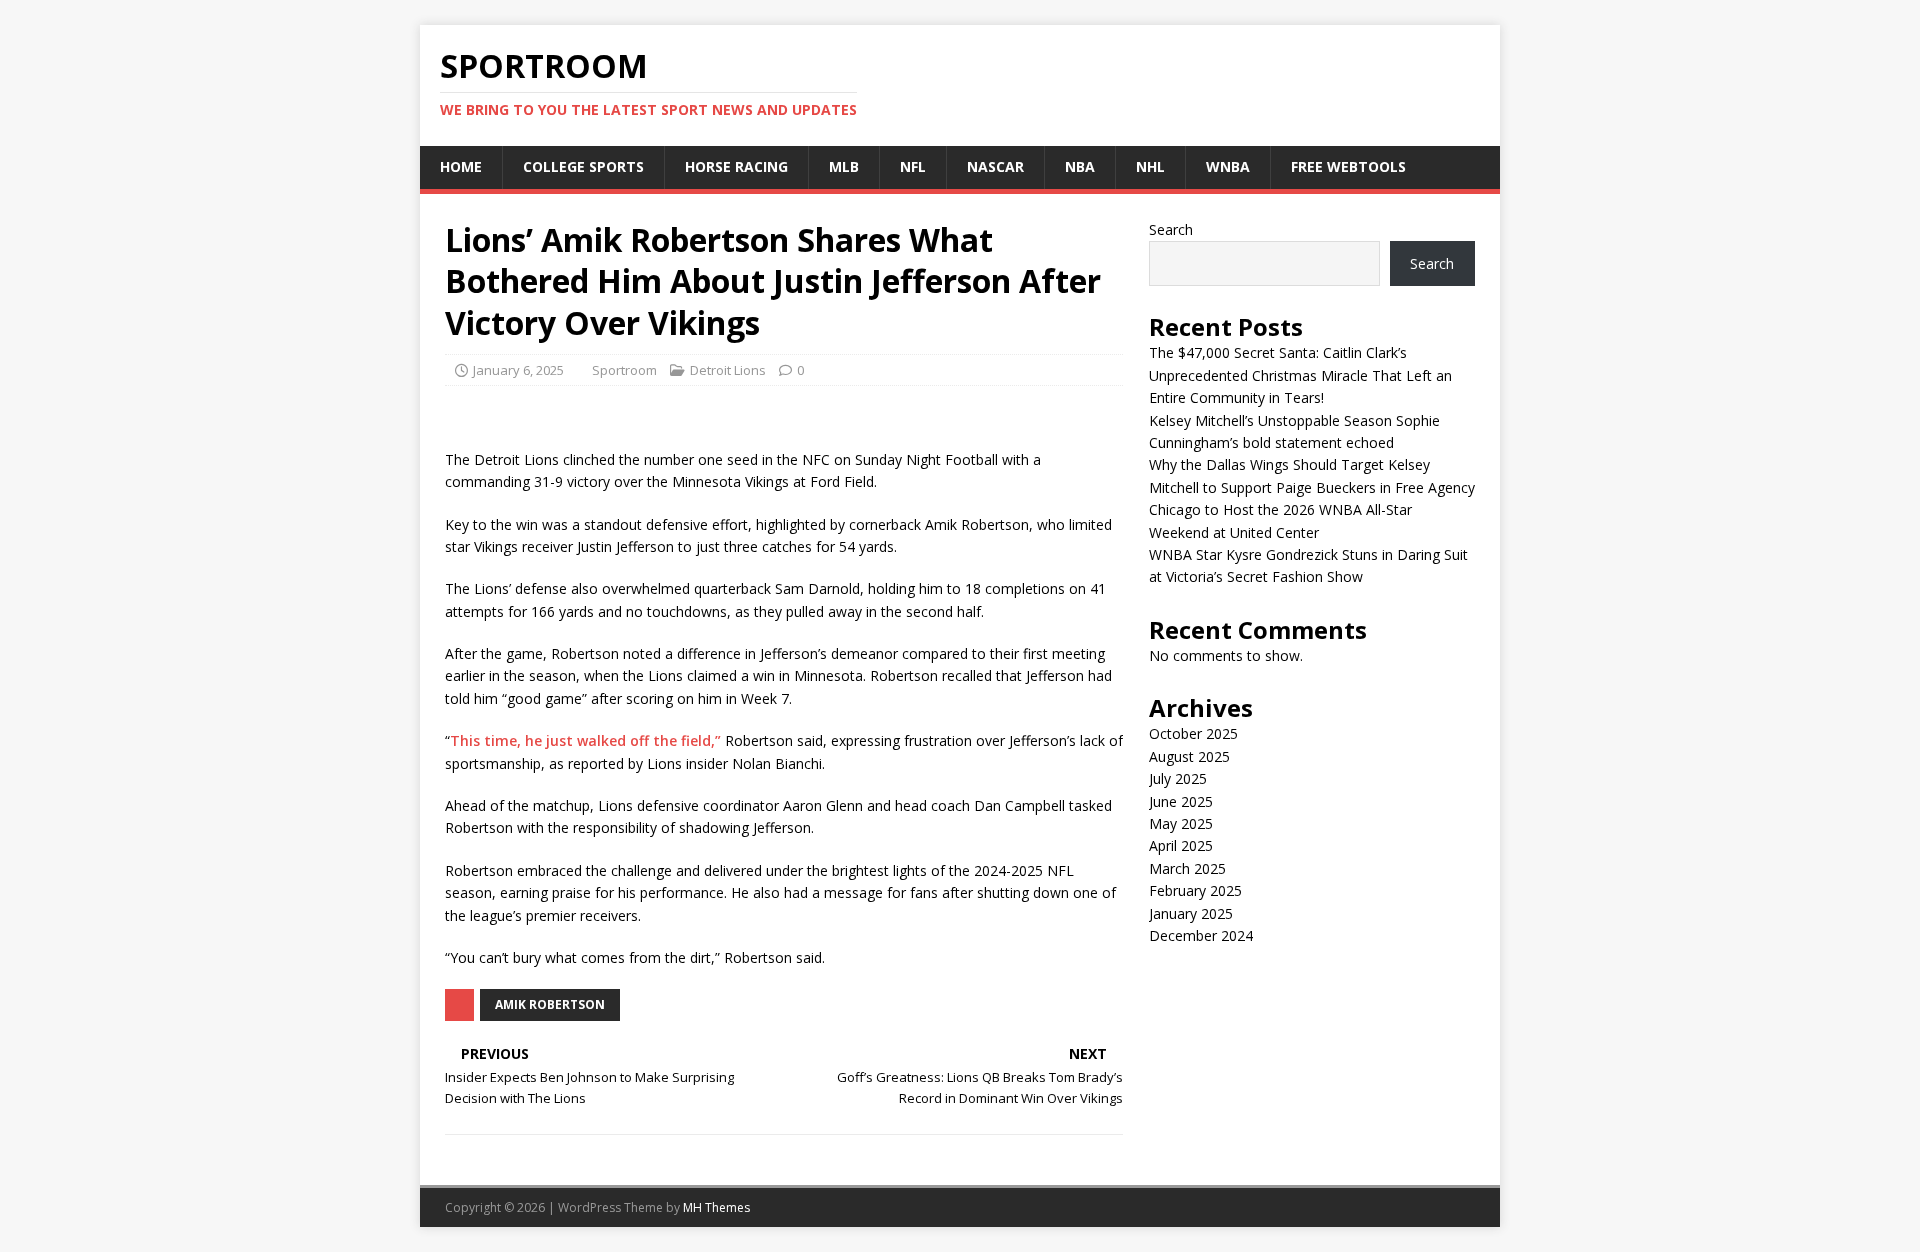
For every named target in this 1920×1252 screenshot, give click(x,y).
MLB (844, 166)
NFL (913, 166)
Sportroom (624, 370)
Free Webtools (1348, 166)
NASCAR (995, 166)
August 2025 (1189, 756)
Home (461, 166)
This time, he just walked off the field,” (585, 740)
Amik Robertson (550, 1004)
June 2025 (1181, 801)
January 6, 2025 (518, 370)
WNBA (1228, 166)
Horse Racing (736, 166)
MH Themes (716, 1207)
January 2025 (1191, 913)
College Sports (583, 166)
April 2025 (1181, 845)
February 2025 (1195, 890)
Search (1171, 229)
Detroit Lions (728, 370)
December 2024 (1201, 935)
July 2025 (1178, 778)
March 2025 (1187, 868)
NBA (1080, 166)
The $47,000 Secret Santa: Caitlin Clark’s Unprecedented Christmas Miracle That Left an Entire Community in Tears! (1300, 375)
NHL (1150, 166)
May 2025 (1181, 823)
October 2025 (1193, 733)
